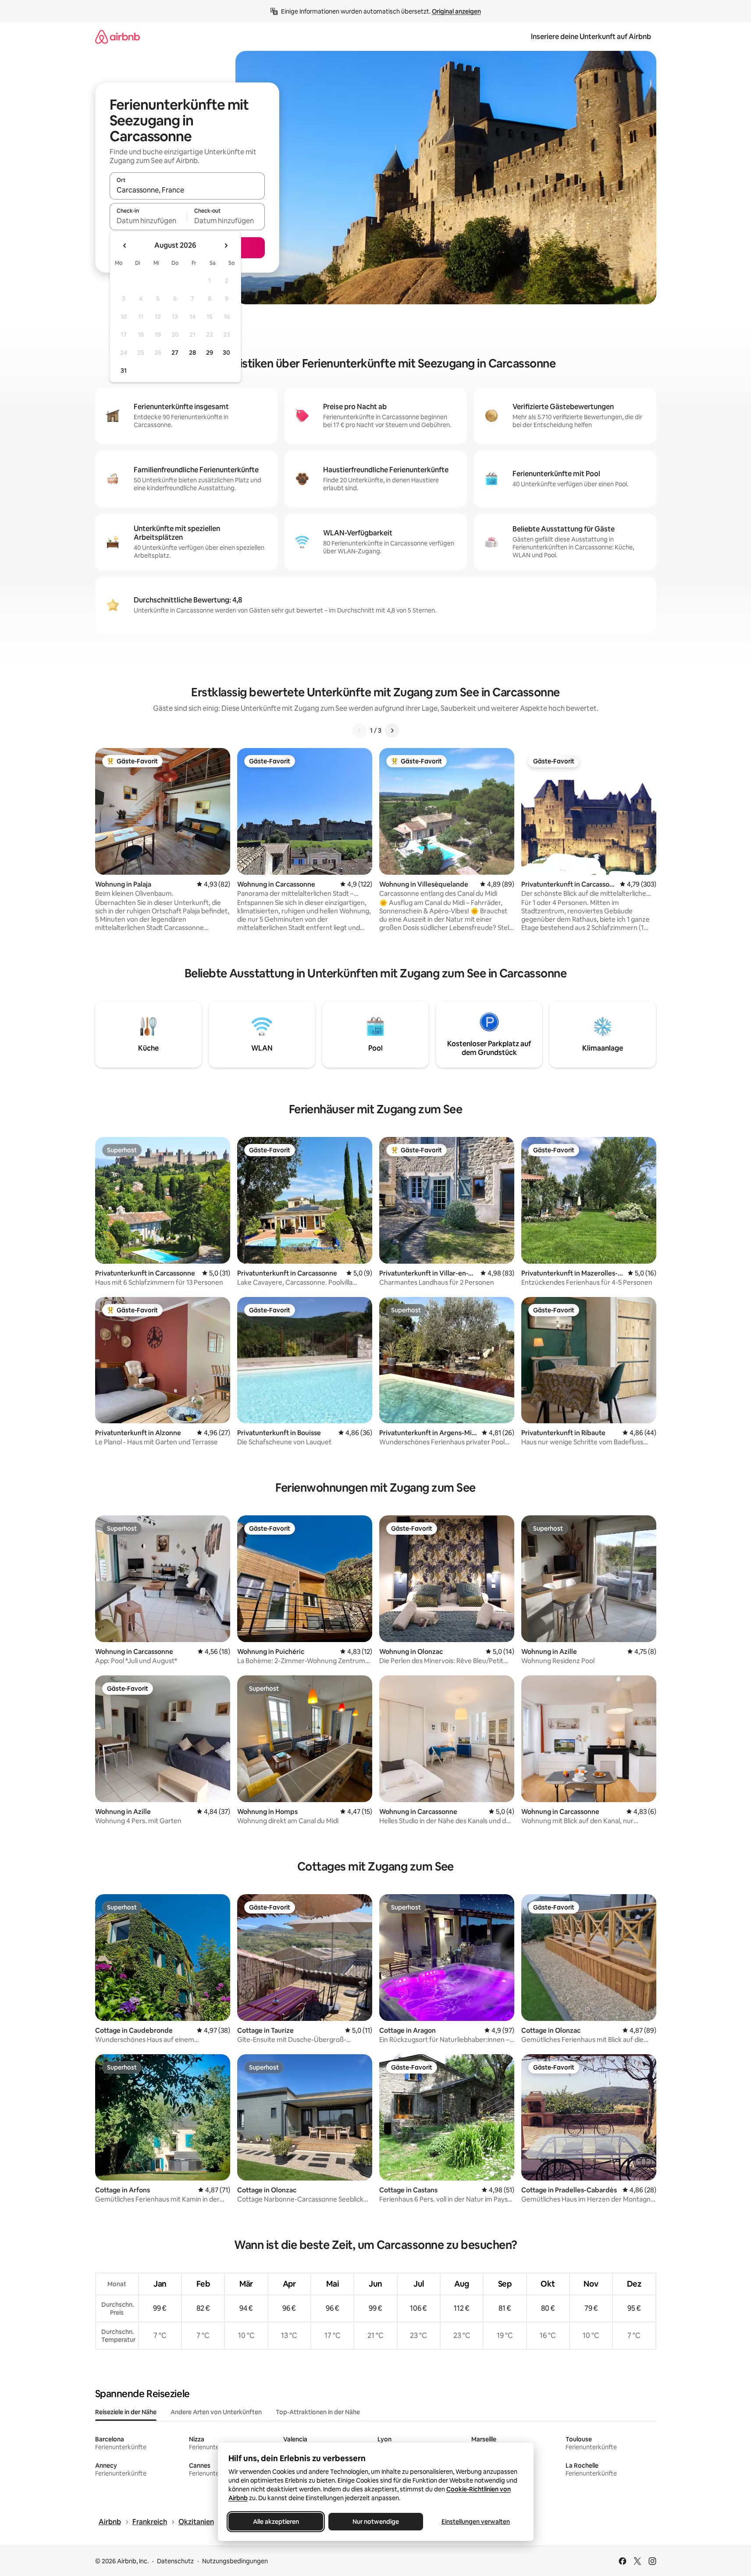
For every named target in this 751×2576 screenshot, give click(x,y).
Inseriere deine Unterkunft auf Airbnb (591, 37)
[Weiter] (392, 730)
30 (226, 353)
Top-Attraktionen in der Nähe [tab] (318, 2412)
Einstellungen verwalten (476, 2522)
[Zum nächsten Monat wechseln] (226, 246)
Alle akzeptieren (276, 2522)
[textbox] (148, 221)
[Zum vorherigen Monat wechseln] (125, 246)
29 (210, 353)
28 (192, 353)
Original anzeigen (456, 11)
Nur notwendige (376, 2522)
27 (175, 353)
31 (124, 371)
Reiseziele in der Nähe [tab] (126, 2412)
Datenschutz (175, 2561)
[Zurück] (359, 730)
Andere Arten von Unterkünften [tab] (216, 2412)
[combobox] (187, 190)
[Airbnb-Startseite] (117, 37)
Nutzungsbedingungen (235, 2561)
